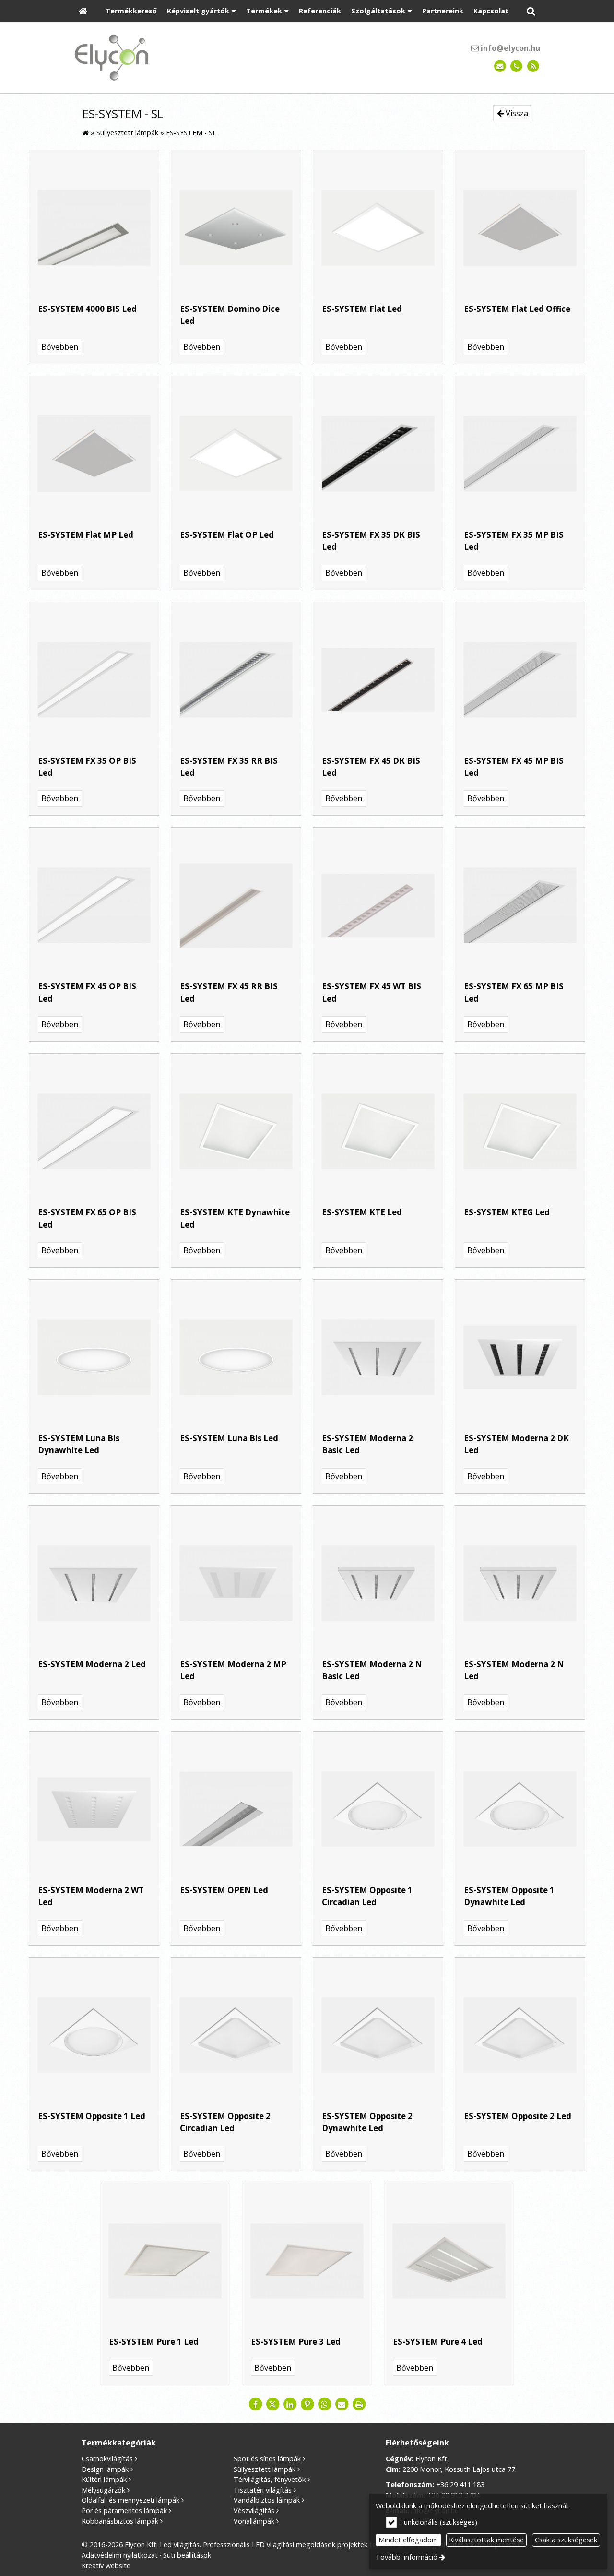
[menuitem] (83, 11)
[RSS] (533, 66)
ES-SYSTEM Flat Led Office (517, 309)
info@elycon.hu (509, 48)
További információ (407, 2557)
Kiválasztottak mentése (486, 2540)
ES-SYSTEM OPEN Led (224, 1890)
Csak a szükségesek (566, 2540)
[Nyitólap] (83, 11)
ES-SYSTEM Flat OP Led (227, 535)
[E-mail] (500, 66)
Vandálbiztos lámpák (267, 2500)
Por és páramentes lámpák (124, 2511)
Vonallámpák (254, 2521)
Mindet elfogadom (408, 2540)
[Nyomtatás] (359, 2404)
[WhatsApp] (324, 2404)
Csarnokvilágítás (107, 2459)
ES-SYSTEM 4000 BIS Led (87, 309)
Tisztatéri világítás (263, 2490)
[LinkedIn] (290, 2404)
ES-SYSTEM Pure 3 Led (296, 2342)
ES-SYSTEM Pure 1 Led (154, 2342)
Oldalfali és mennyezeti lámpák (130, 2500)
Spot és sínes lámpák (267, 2459)
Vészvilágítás (254, 2511)
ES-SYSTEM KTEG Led (507, 1212)
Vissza (516, 113)
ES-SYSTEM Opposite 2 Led (518, 2116)
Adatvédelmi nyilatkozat (120, 2555)
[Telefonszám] (516, 66)
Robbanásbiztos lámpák (120, 2521)
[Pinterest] (307, 2404)
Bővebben (60, 347)
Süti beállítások (187, 2555)
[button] (531, 11)
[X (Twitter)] (272, 2404)
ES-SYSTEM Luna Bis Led (229, 1438)
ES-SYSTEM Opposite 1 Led (92, 2116)
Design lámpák (105, 2469)
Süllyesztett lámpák (265, 2469)
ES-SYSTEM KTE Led (362, 1212)
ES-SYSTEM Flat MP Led (86, 535)
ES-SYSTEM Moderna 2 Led (92, 1664)
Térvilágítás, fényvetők (270, 2479)
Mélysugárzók (103, 2490)
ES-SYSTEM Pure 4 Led (438, 2342)
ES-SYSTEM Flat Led (362, 309)
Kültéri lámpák (104, 2479)
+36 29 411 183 (460, 2485)
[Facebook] (255, 2404)
